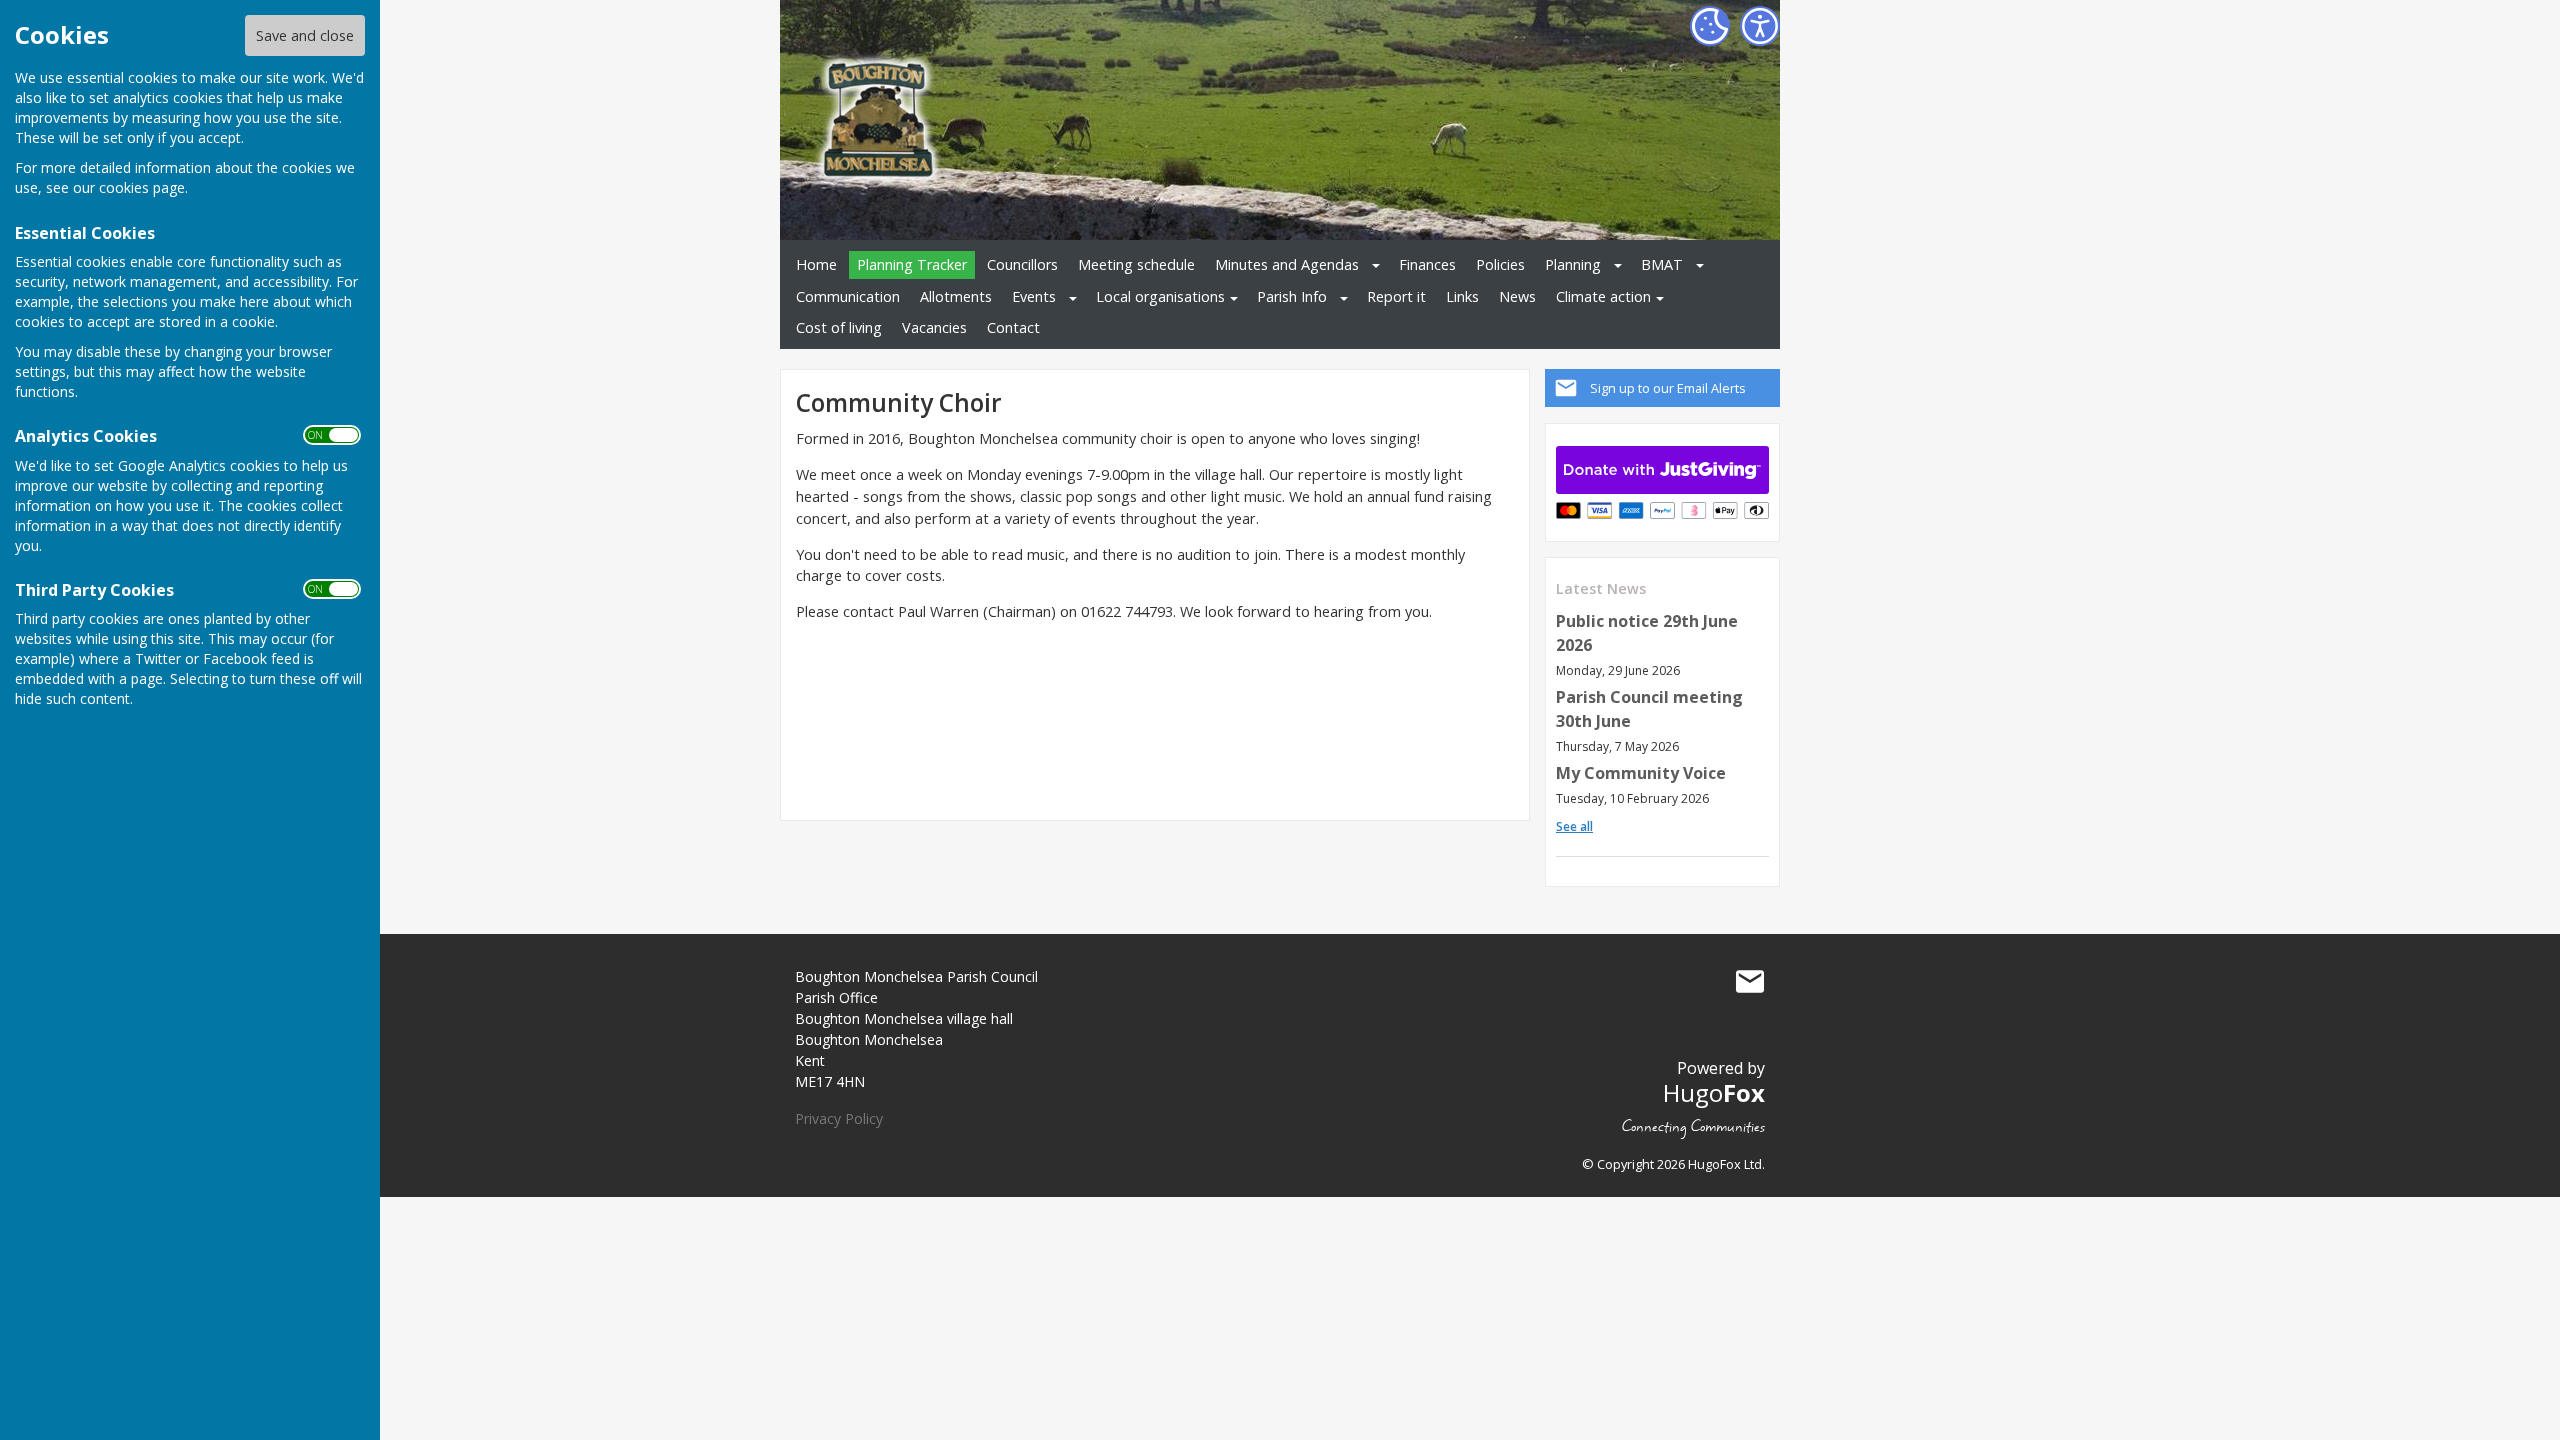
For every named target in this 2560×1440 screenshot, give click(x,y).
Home (816, 264)
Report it (1396, 296)
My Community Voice (1641, 773)
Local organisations (1160, 296)
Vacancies (934, 327)
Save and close (305, 35)
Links (1462, 296)
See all (1574, 826)
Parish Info (1292, 296)
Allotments (956, 296)
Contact (1013, 327)
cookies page (142, 187)
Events (1034, 296)
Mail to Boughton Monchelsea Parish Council (1750, 981)
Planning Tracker (912, 264)
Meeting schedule (1136, 264)
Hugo (1714, 1092)
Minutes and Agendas (1287, 264)
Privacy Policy (839, 1118)
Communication (848, 296)
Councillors (1022, 264)
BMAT (1662, 264)
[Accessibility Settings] (1760, 26)
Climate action (1603, 296)
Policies (1500, 264)
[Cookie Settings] (1710, 26)
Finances (1427, 264)
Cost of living (839, 327)
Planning (1573, 264)
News (1517, 296)
